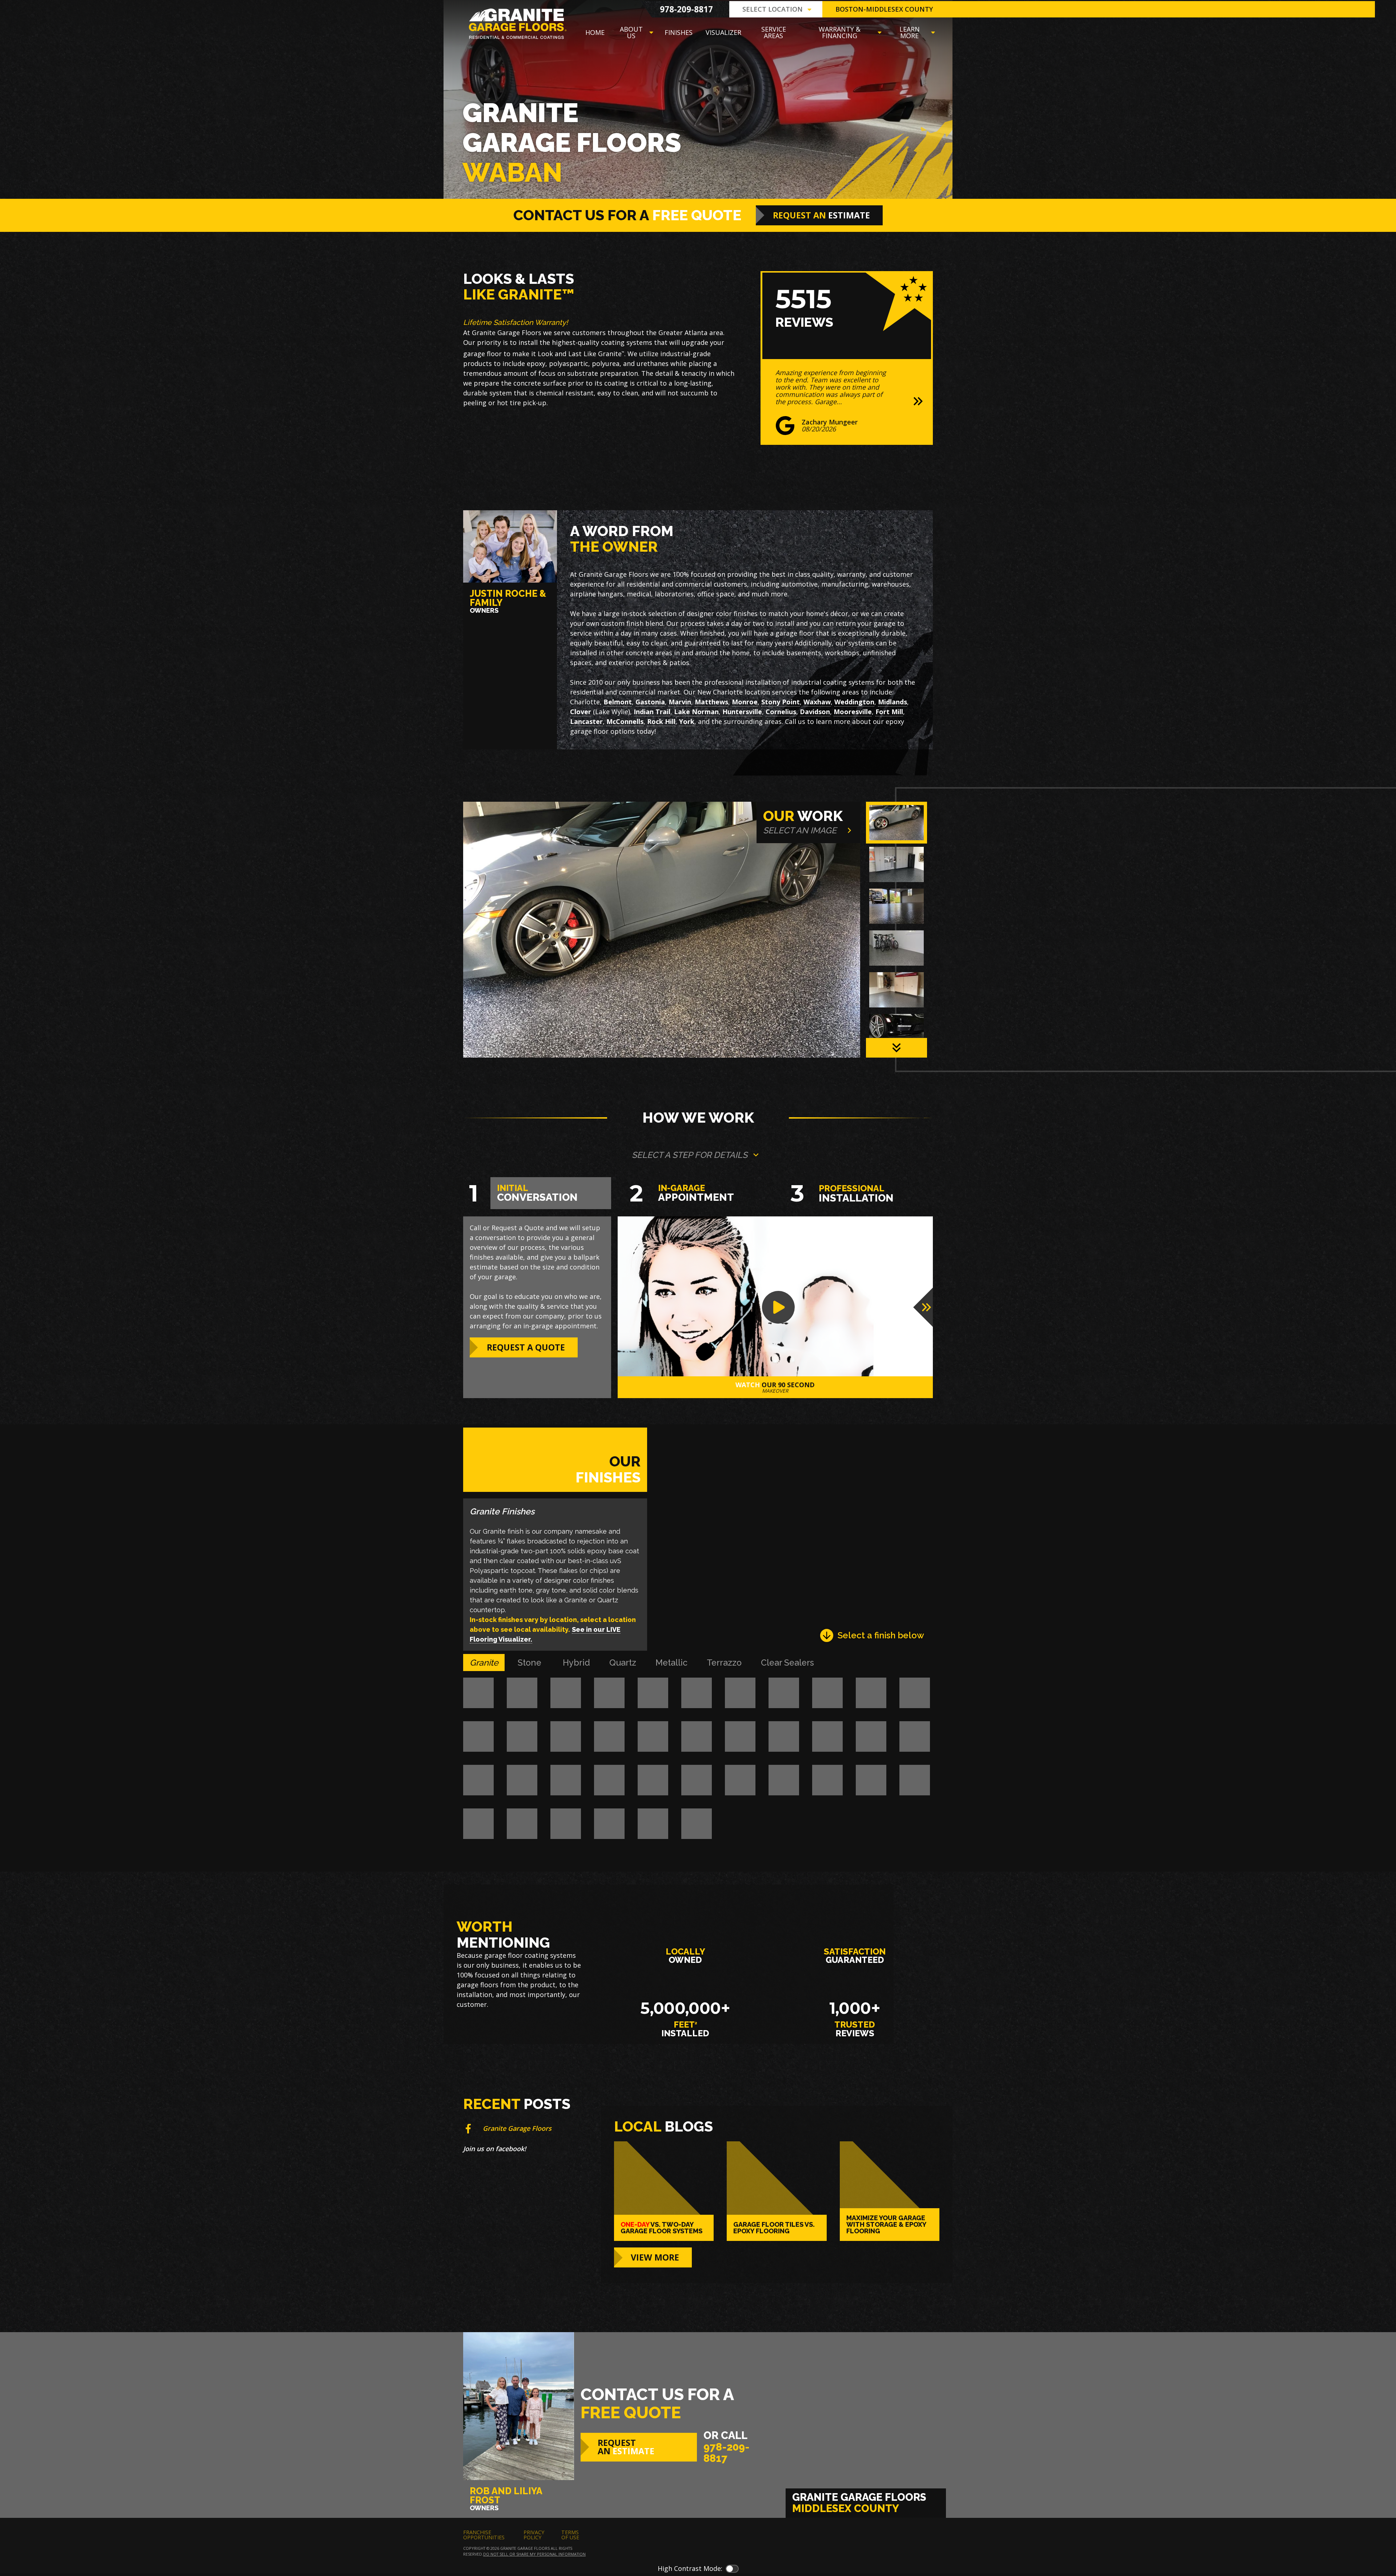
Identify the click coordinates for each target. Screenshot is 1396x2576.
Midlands (892, 702)
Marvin (680, 702)
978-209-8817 (686, 9)
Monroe (745, 702)
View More (655, 2258)
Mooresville (853, 712)
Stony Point (781, 702)
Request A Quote (526, 1347)
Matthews (711, 702)
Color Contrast (732, 2569)
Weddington (854, 702)
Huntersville (742, 712)
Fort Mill (889, 712)
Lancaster (586, 721)
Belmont (618, 702)
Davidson (815, 712)
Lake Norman (696, 712)
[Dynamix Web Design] (915, 2541)
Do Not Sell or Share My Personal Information (534, 2555)
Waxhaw (817, 702)
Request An (821, 215)
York (687, 721)
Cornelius (781, 712)
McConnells (625, 721)
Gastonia (650, 702)
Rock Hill (661, 721)
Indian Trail (652, 712)
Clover (581, 712)
